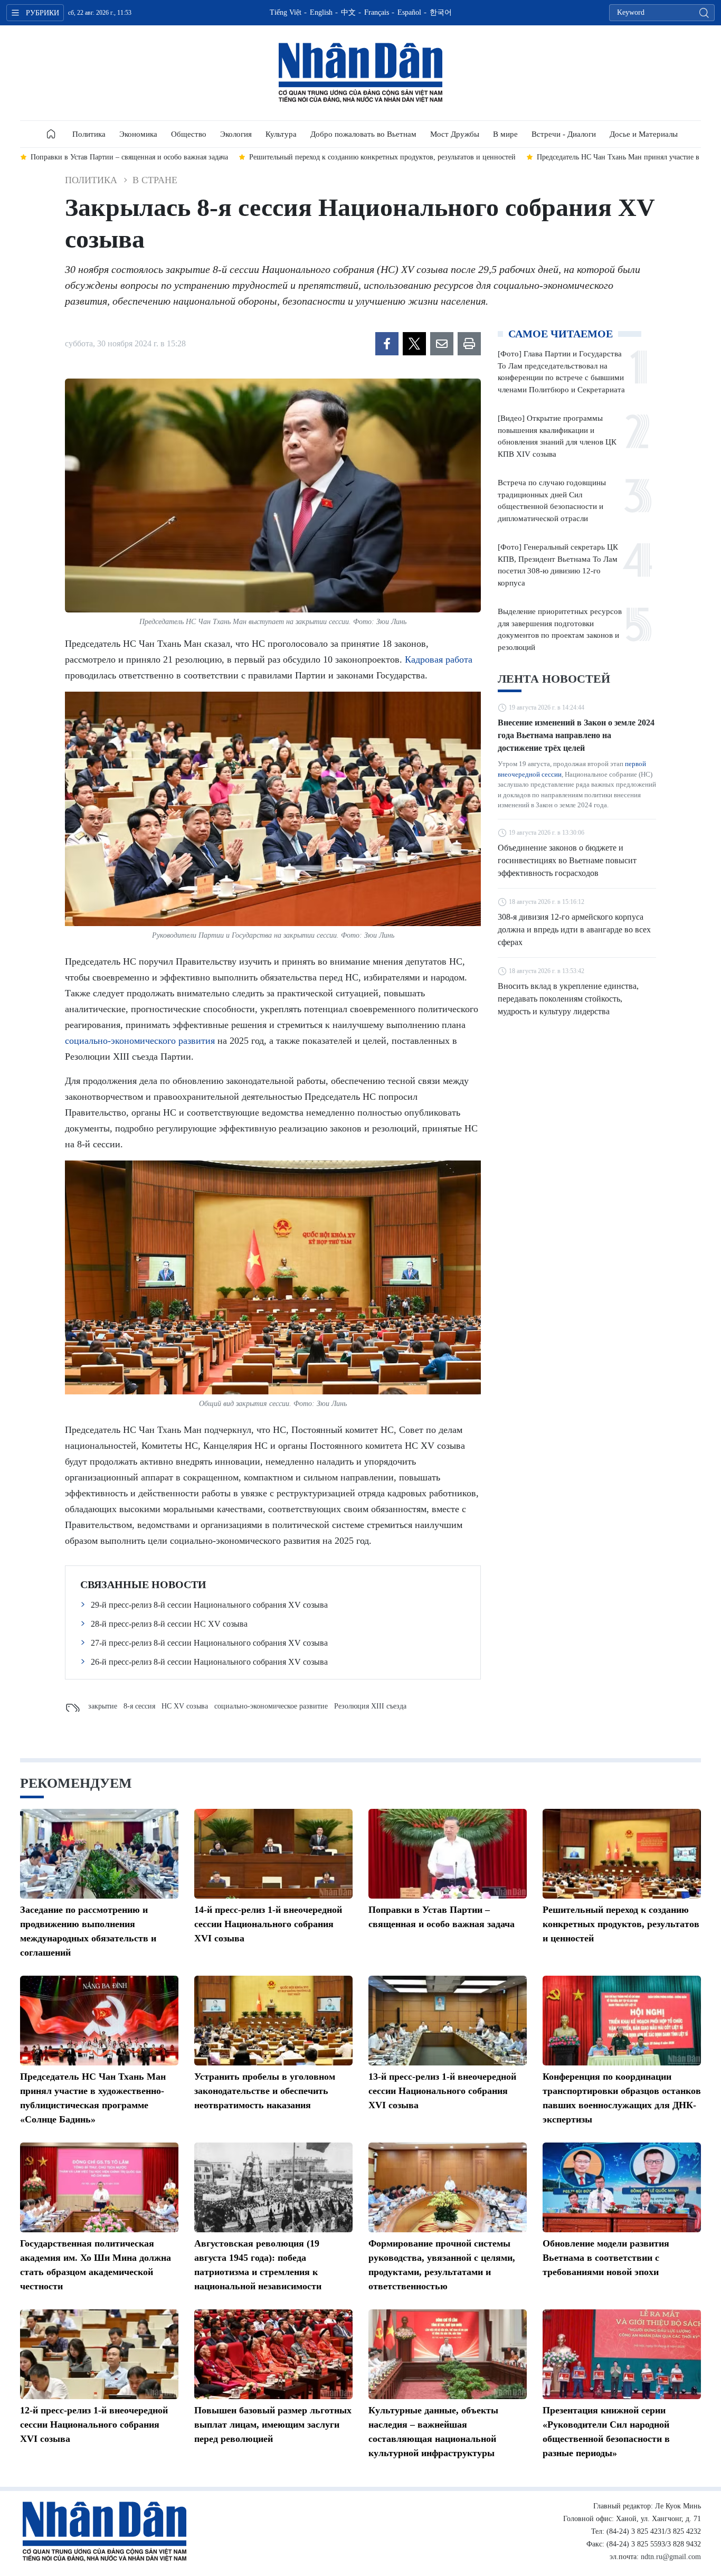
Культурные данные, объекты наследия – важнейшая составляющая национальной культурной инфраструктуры (433, 2432)
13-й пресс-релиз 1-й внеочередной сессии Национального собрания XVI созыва (442, 2091)
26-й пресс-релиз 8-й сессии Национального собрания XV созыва (209, 1662)
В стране (155, 180)
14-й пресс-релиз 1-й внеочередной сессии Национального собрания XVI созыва (268, 1924)
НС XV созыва (185, 1706)
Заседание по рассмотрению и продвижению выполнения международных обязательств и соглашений (88, 1931)
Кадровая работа (439, 659)
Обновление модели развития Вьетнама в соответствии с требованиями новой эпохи (606, 2258)
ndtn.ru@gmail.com (671, 2557)
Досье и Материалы (644, 134)
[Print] (469, 344)
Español (409, 12)
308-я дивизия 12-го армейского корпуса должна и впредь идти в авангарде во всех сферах (574, 930)
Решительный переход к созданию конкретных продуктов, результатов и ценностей (621, 1924)
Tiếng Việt (286, 12)
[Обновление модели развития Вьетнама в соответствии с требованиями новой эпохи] (622, 2187)
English (321, 12)
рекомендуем (76, 1783)
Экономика (138, 134)
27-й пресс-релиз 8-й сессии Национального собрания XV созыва (209, 1643)
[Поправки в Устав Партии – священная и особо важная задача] (448, 1854)
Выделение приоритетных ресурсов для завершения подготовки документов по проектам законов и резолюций (560, 629)
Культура (281, 134)
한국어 (441, 12)
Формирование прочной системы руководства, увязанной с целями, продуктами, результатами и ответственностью (442, 2265)
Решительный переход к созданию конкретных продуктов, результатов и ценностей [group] (382, 157)
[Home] (51, 134)
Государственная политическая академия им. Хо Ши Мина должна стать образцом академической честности (96, 2265)
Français (377, 12)
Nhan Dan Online (360, 73)
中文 (348, 12)
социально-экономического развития (140, 1041)
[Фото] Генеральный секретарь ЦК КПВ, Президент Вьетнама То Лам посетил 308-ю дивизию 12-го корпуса (558, 565)
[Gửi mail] (442, 344)
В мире (505, 134)
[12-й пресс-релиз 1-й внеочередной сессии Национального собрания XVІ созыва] (99, 2354)
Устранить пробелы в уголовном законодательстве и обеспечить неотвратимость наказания (265, 2091)
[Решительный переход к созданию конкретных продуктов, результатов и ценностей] (622, 1854)
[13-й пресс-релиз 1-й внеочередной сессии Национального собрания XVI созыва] (448, 2021)
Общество (189, 134)
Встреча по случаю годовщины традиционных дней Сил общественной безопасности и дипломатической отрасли (552, 501)
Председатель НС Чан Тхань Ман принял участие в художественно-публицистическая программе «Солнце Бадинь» (93, 2098)
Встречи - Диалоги (564, 134)
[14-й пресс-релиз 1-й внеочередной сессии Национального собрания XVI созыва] (273, 1854)
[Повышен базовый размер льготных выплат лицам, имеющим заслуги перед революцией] (273, 2354)
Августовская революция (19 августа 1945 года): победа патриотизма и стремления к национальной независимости (258, 2265)
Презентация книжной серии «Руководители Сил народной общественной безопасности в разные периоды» (606, 2432)
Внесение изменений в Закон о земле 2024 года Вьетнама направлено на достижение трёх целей (576, 735)
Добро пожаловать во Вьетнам (363, 134)
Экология (236, 134)
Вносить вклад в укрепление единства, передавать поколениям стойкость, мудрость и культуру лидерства (568, 999)
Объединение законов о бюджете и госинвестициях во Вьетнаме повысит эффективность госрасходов (567, 860)
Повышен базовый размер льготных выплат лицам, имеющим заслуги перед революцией (273, 2424)
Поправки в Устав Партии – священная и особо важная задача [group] (129, 157)
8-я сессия (139, 1706)
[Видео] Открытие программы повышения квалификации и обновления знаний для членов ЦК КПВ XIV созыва (557, 436)
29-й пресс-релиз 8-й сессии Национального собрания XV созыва (209, 1605)
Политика (89, 134)
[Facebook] (387, 344)
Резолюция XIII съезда (370, 1706)
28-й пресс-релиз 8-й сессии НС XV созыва (169, 1624)
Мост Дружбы (455, 134)
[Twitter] (414, 344)
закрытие (103, 1706)
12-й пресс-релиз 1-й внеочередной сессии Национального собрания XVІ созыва (94, 2424)
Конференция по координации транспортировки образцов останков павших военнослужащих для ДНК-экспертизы (622, 2098)
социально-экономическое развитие (271, 1706)
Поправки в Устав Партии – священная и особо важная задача (442, 1917)
